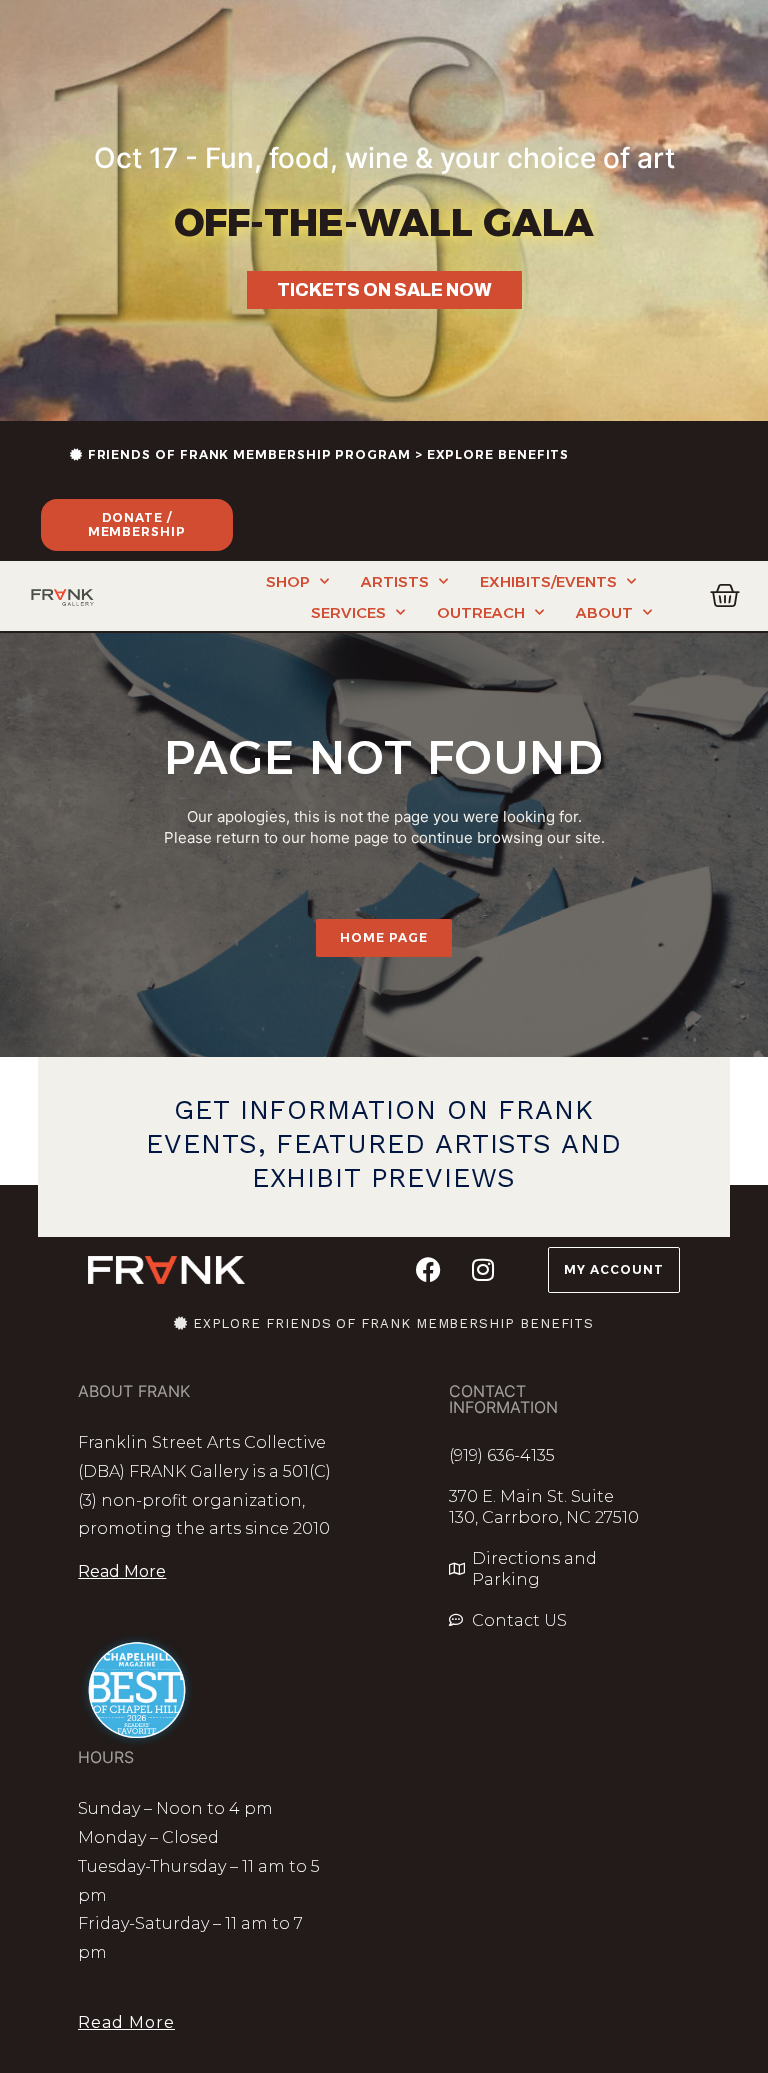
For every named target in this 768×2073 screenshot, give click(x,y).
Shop (288, 581)
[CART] (725, 596)
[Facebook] (428, 1270)
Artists (395, 581)
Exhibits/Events (548, 581)
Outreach (481, 612)
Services (348, 612)
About (604, 612)
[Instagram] (483, 1270)
